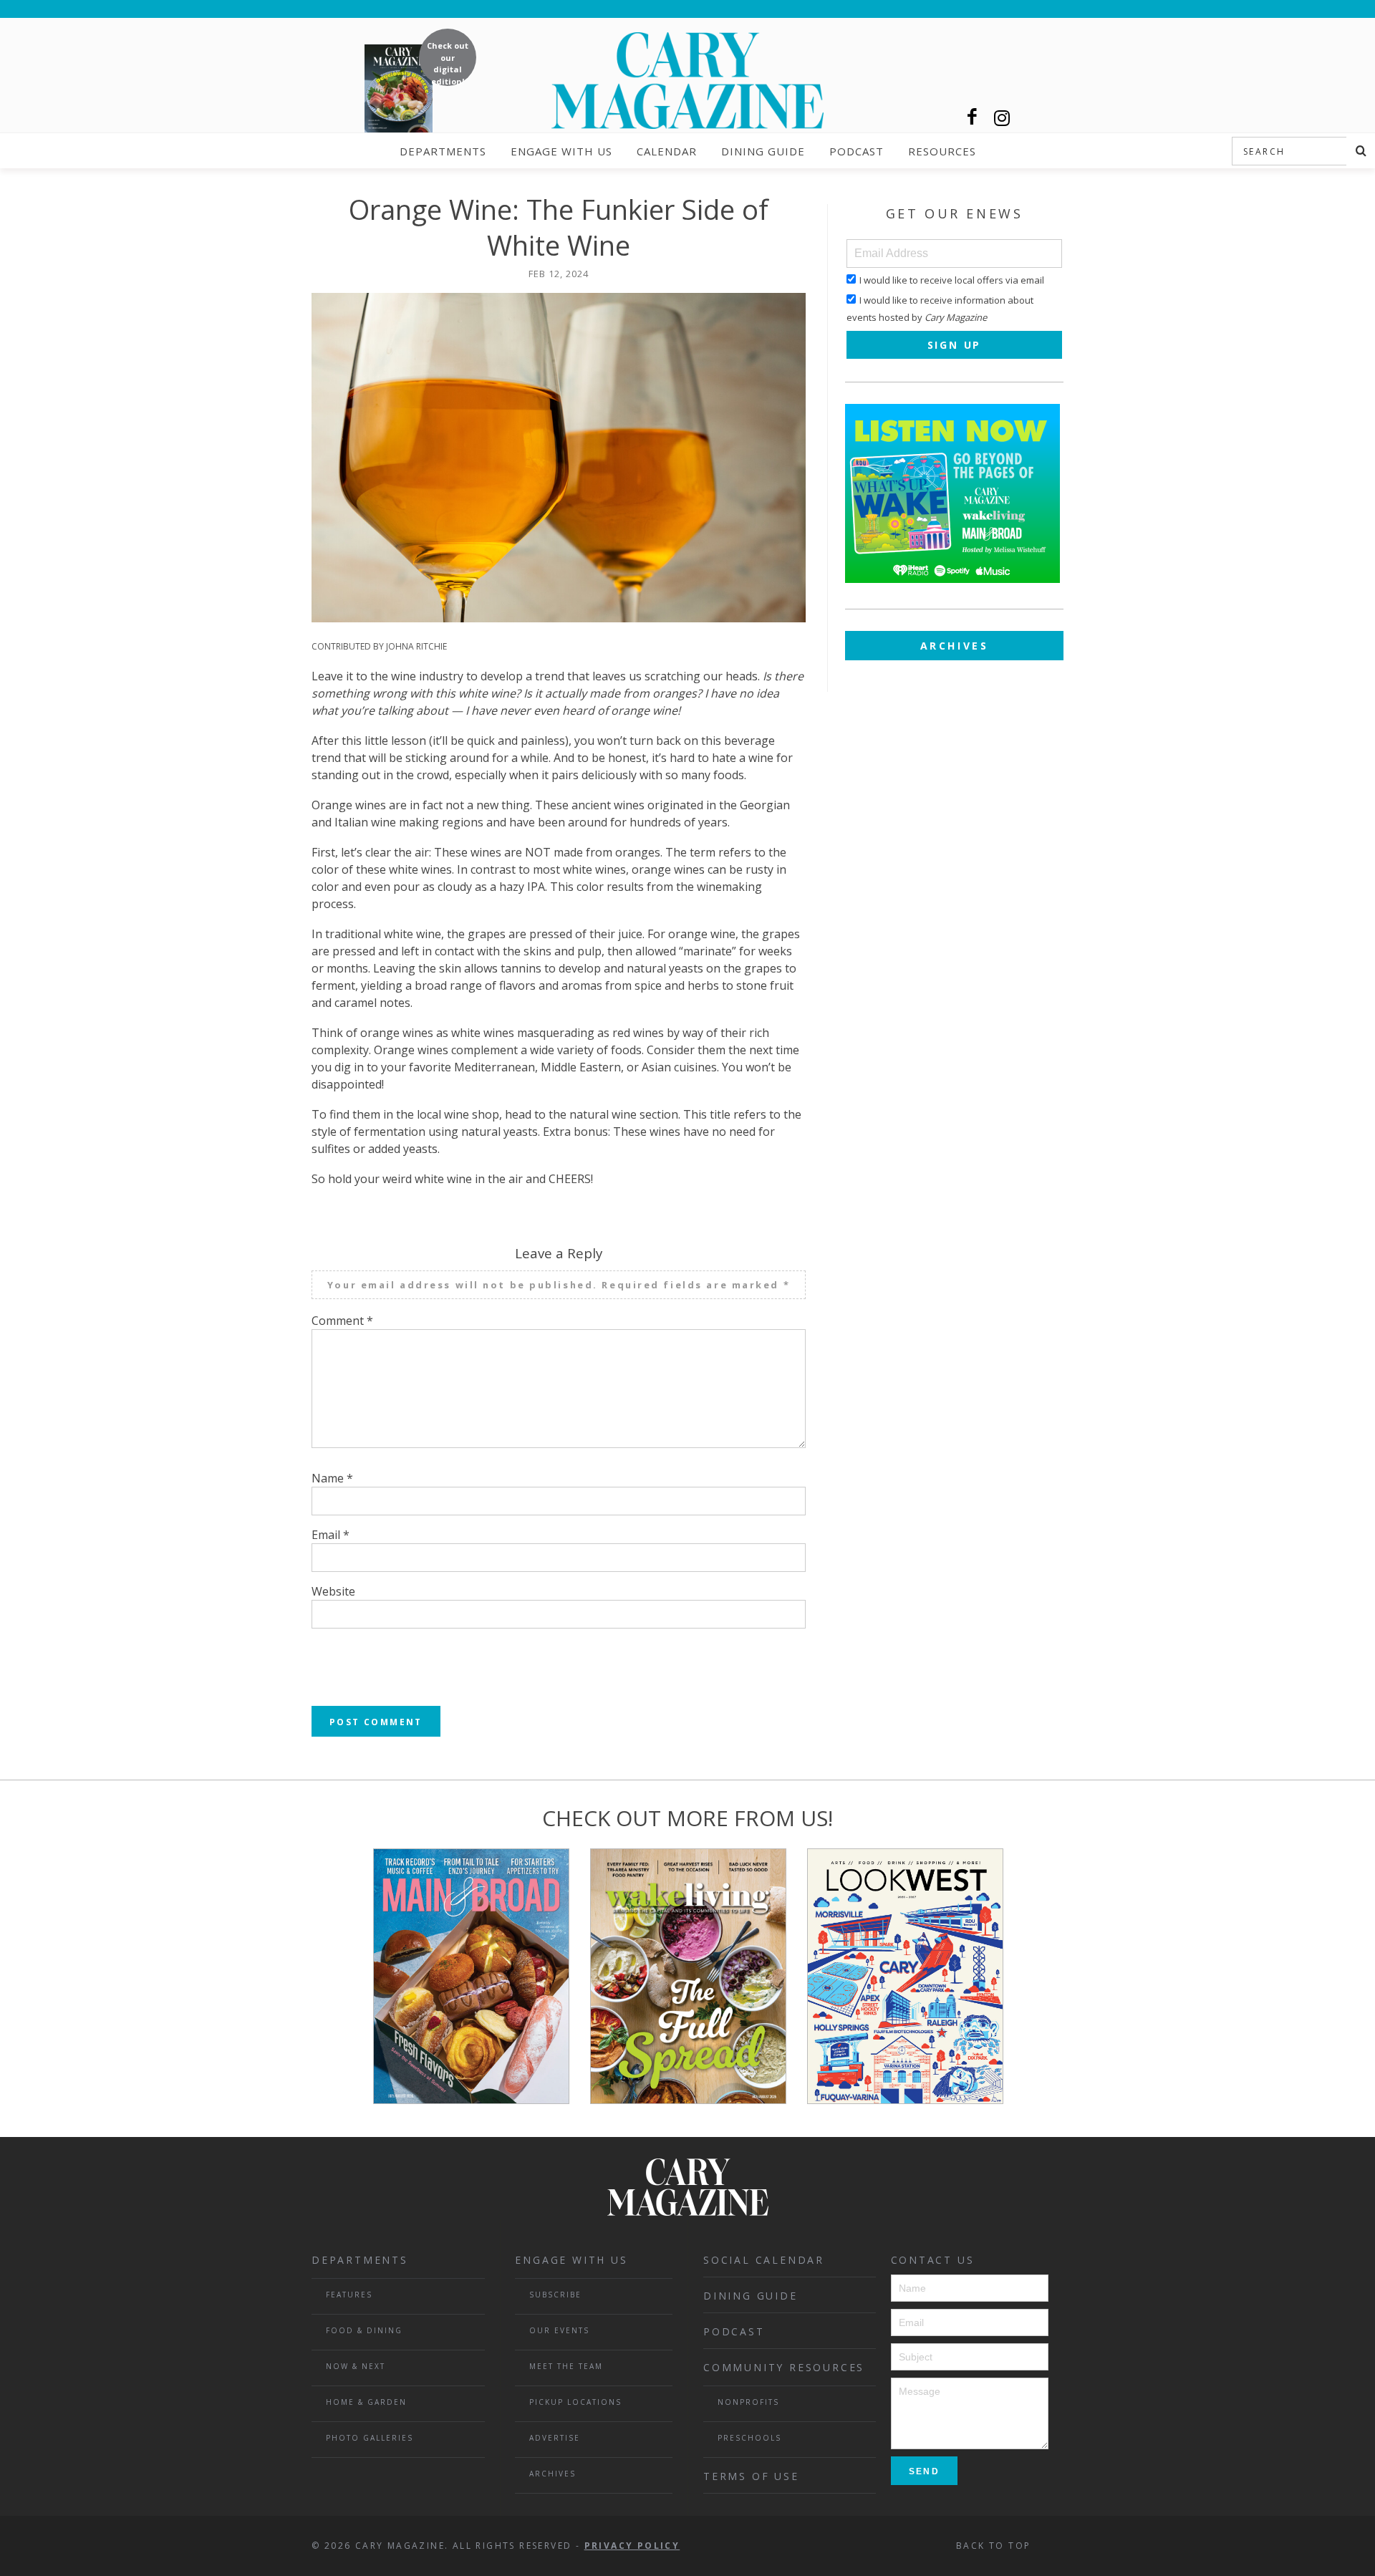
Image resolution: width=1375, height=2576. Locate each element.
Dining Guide (763, 151)
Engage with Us (561, 151)
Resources (942, 151)
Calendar (667, 151)
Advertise (555, 2438)
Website (333, 1591)
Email (331, 1535)
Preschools (749, 2438)
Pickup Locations (575, 2402)
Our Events (559, 2330)
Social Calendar (764, 2260)
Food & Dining (364, 2330)
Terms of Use (751, 2476)
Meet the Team (566, 2366)
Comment (342, 1321)
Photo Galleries (370, 2438)
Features (349, 2295)
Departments (443, 151)
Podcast (857, 151)
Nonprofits (748, 2402)
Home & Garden (366, 2402)
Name (332, 1478)
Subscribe (555, 2295)
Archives (955, 646)
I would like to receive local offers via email (952, 280)
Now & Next (356, 2366)
